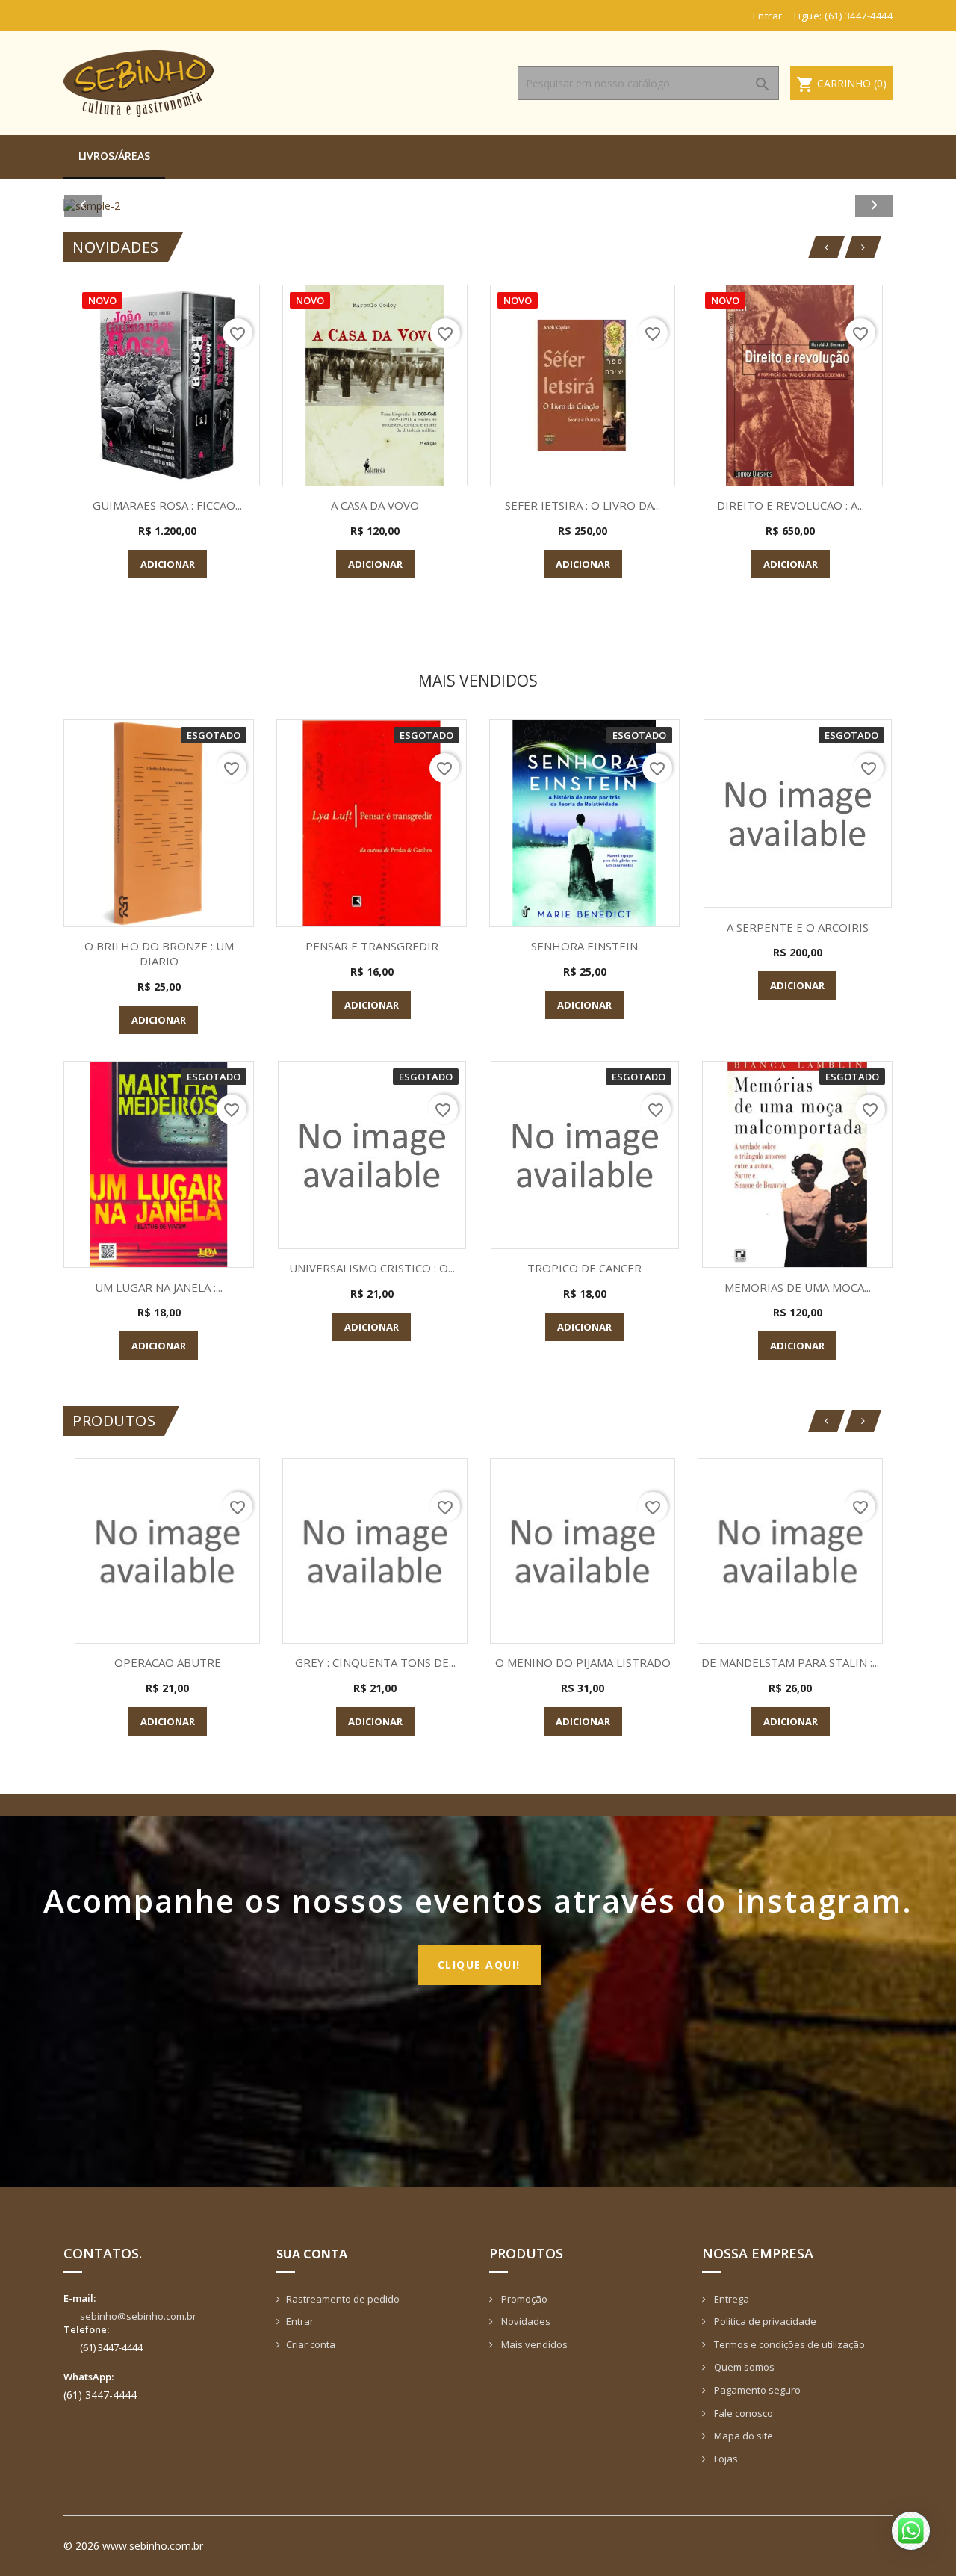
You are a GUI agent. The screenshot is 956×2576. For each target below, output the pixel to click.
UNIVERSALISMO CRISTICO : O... (372, 1268)
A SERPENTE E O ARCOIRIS (798, 927)
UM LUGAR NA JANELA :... (159, 1287)
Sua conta (312, 2254)
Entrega (730, 2299)
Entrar (300, 2321)
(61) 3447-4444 (859, 16)
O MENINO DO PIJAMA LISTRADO (583, 1662)
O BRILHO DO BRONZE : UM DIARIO (159, 953)
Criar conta (311, 2344)
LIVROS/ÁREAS (114, 156)
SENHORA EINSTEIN (584, 946)
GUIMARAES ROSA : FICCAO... (167, 505)
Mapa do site (742, 2436)
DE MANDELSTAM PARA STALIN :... (790, 1662)
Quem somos (743, 2367)
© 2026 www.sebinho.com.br (133, 2546)
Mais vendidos (533, 2344)
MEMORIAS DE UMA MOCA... (798, 1287)
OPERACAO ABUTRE (168, 1662)
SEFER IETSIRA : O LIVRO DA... (583, 505)
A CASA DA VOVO (375, 505)
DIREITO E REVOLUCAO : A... (791, 505)
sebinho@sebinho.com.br (138, 2316)
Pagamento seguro (756, 2390)
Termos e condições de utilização (788, 2344)
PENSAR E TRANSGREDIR (372, 946)
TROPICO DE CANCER (584, 1268)
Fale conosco (742, 2413)
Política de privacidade (764, 2321)
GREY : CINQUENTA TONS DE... (375, 1662)
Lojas (725, 2459)
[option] (478, 206)
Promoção (523, 2299)
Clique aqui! (479, 1964)
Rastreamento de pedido (343, 2299)
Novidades (525, 2321)
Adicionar (168, 564)
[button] (126, 206)
